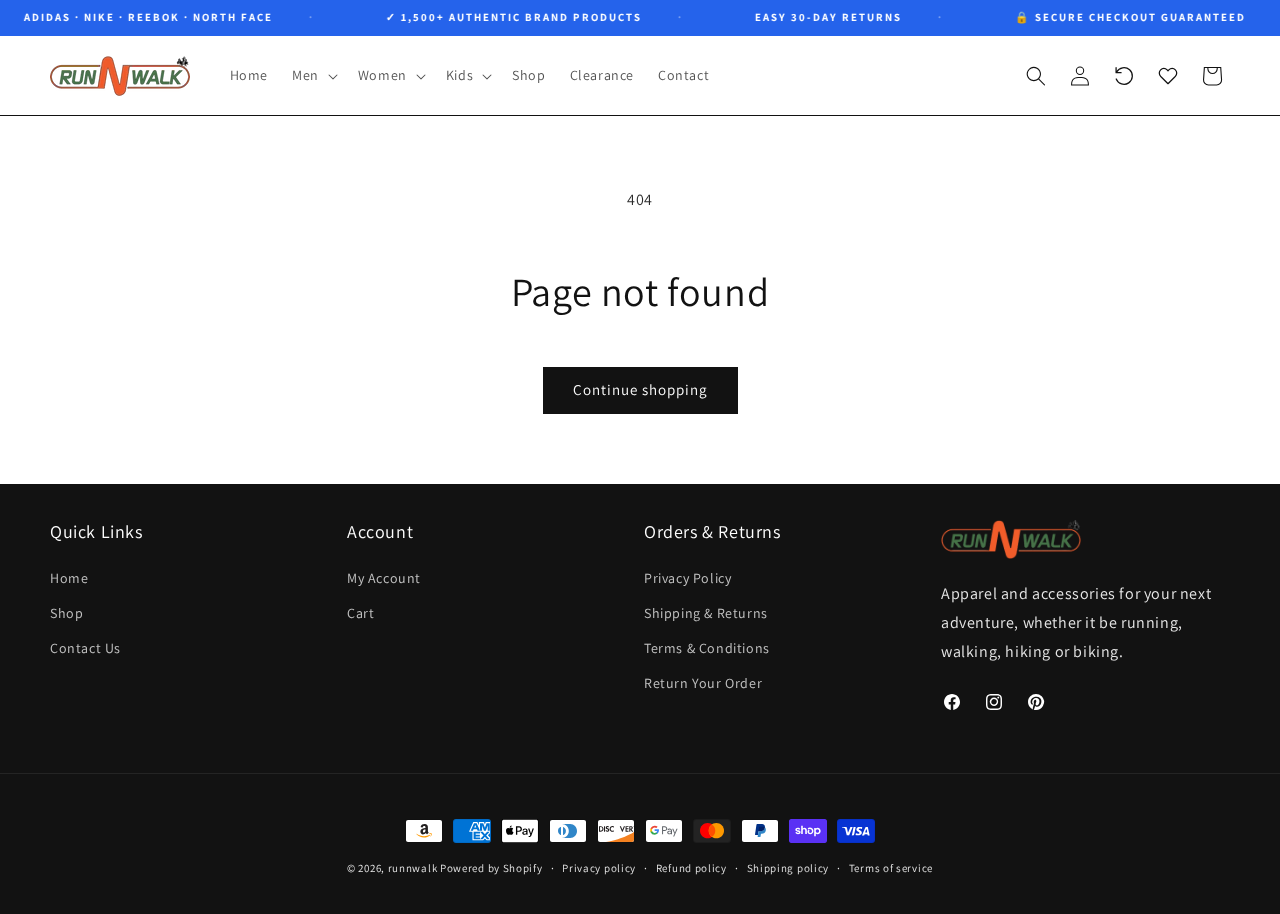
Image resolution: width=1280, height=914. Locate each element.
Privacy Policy (687, 577)
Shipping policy (788, 868)
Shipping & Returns (706, 612)
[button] (313, 75)
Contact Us (85, 648)
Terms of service (891, 868)
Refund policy (691, 868)
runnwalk (413, 868)
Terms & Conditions (707, 648)
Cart (360, 612)
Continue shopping (640, 389)
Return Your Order (703, 683)
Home (69, 577)
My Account (384, 577)
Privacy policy (599, 868)
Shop (66, 612)
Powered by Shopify (491, 868)
